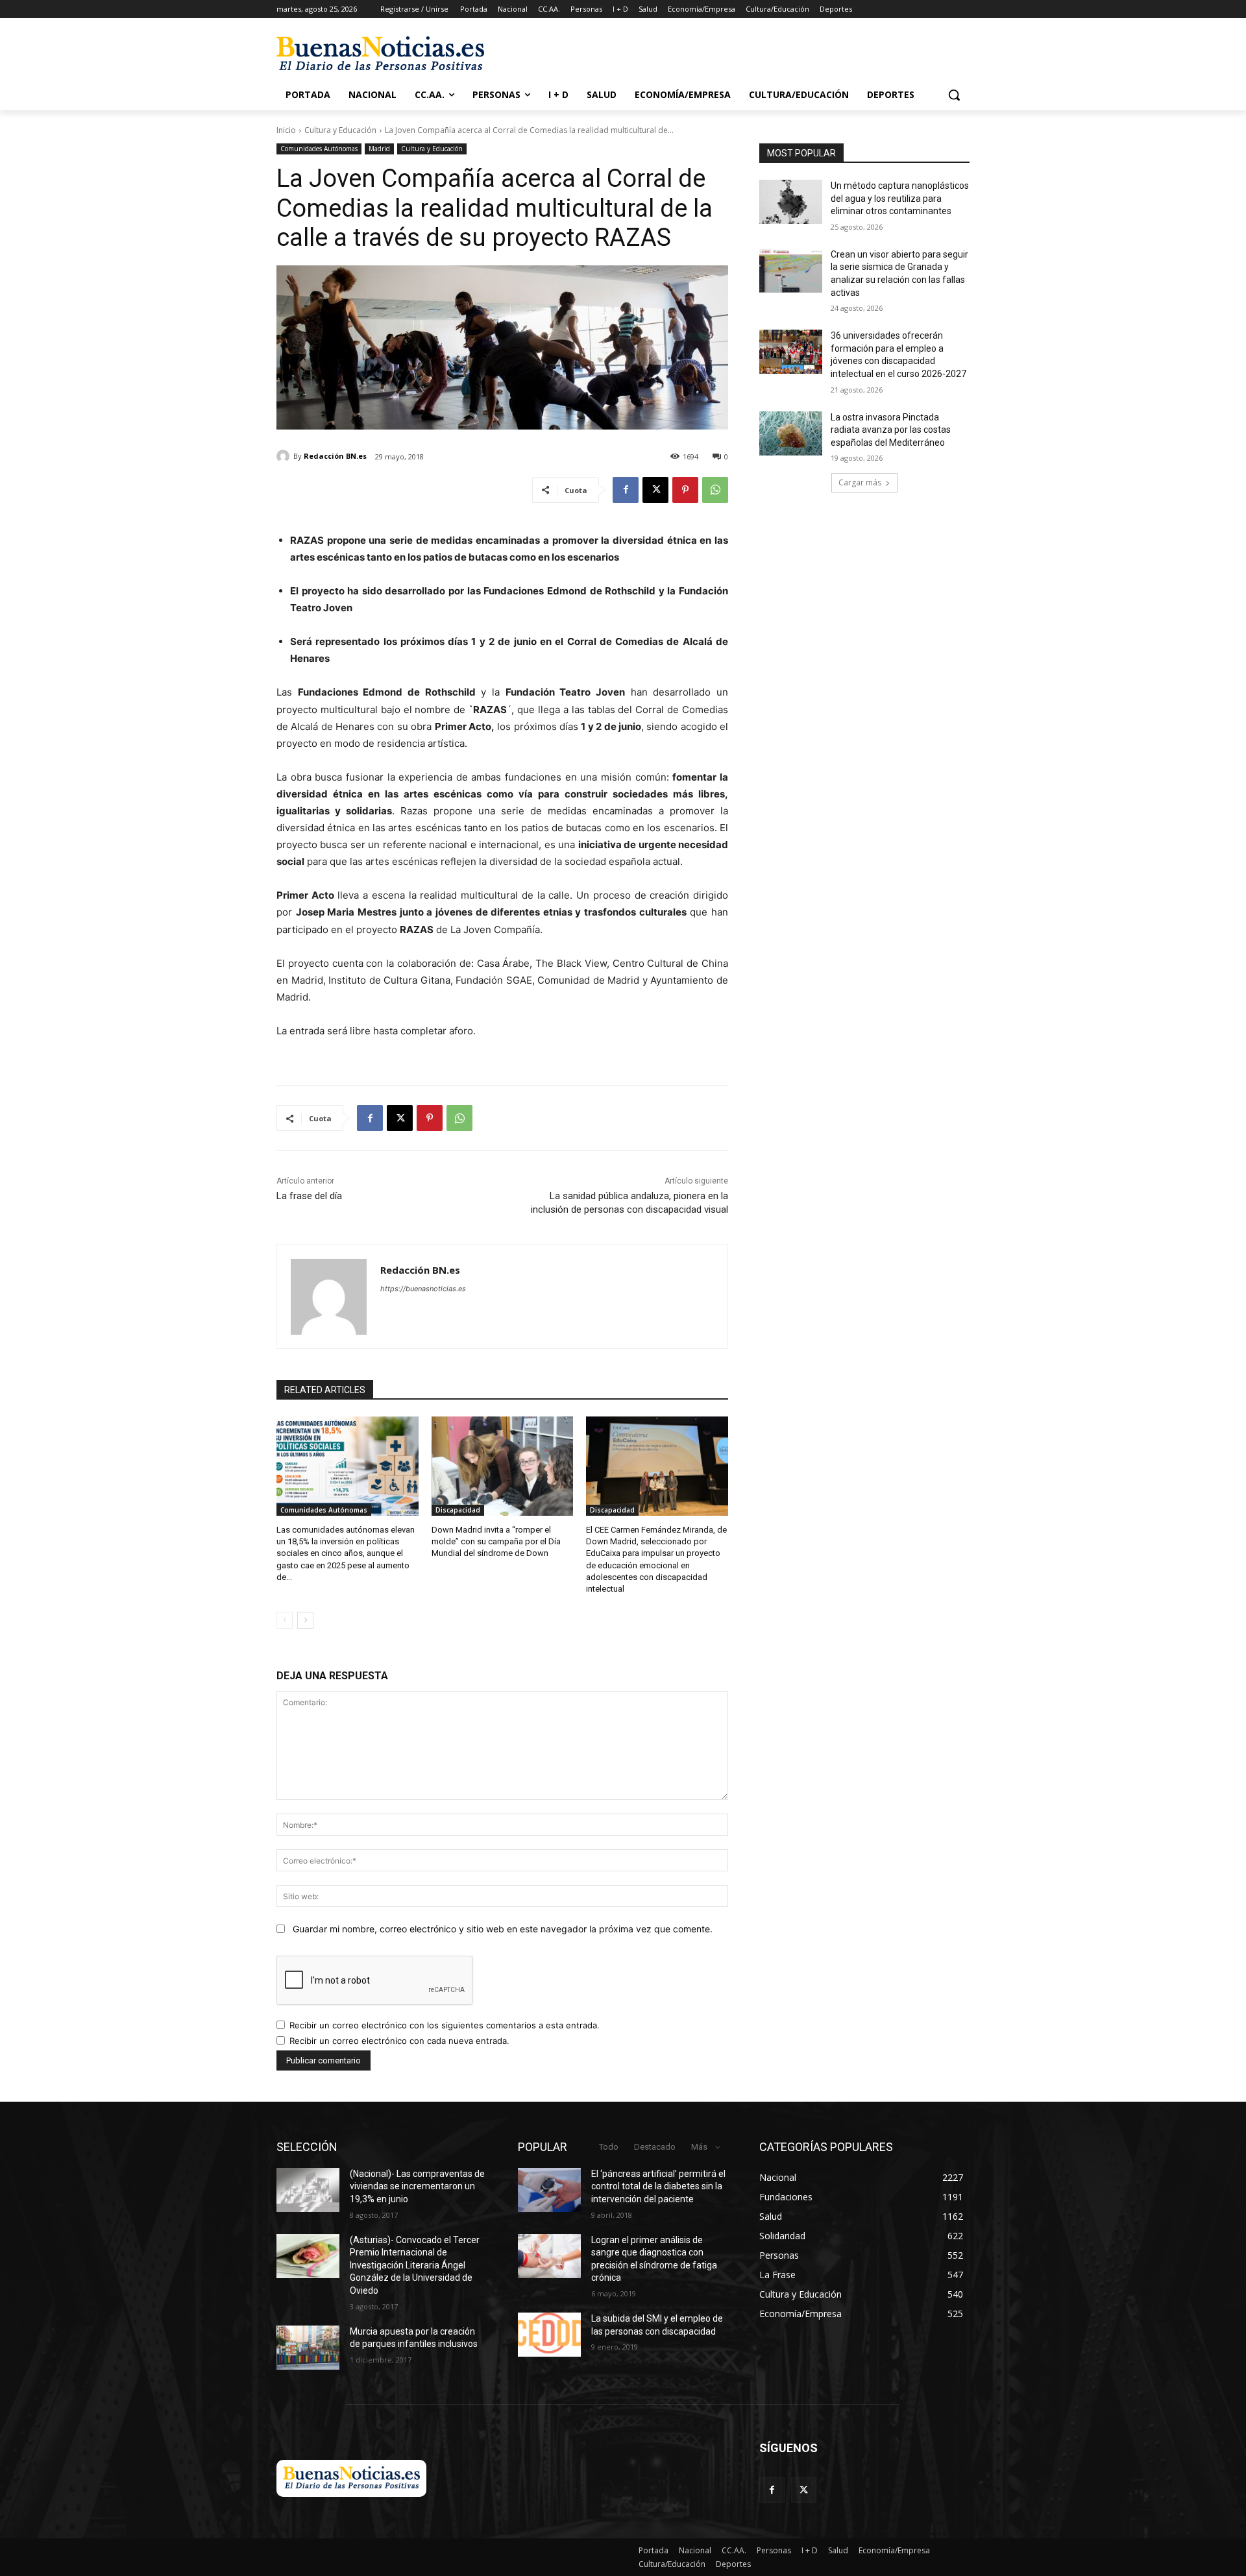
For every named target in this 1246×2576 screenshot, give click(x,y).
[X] (655, 490)
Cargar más (860, 482)
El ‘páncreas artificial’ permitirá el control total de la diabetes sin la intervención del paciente (658, 2186)
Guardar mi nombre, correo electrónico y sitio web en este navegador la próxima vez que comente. (503, 1929)
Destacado (655, 2147)
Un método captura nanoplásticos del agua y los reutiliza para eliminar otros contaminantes (900, 198)
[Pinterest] (685, 490)
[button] (954, 95)
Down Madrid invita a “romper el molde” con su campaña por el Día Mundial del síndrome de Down (496, 1541)
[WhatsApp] (715, 490)
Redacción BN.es (335, 456)
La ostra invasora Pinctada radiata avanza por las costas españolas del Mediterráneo (891, 430)
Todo (609, 2147)
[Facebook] (626, 490)
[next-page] (305, 1620)
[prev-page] (285, 1620)
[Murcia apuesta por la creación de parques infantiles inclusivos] (308, 2348)
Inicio (286, 130)
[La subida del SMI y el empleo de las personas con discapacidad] (549, 2335)
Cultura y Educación (340, 130)
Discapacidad (458, 1510)
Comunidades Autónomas (319, 149)
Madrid (379, 149)
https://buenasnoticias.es (423, 1289)
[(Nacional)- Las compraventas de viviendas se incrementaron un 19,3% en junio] (308, 2190)
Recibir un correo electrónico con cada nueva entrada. (399, 2041)
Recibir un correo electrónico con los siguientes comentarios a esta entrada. (445, 2025)
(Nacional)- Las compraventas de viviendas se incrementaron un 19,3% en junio (417, 2186)
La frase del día (309, 1196)
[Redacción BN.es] (285, 456)
